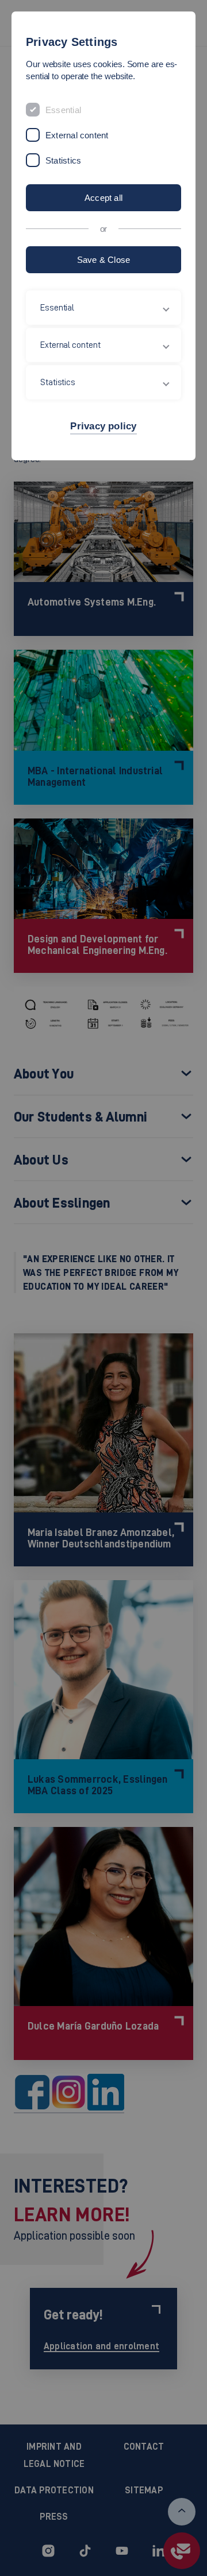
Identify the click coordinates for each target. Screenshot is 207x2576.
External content (77, 135)
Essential (63, 110)
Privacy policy (103, 426)
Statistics (63, 160)
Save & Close (104, 260)
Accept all (103, 198)
